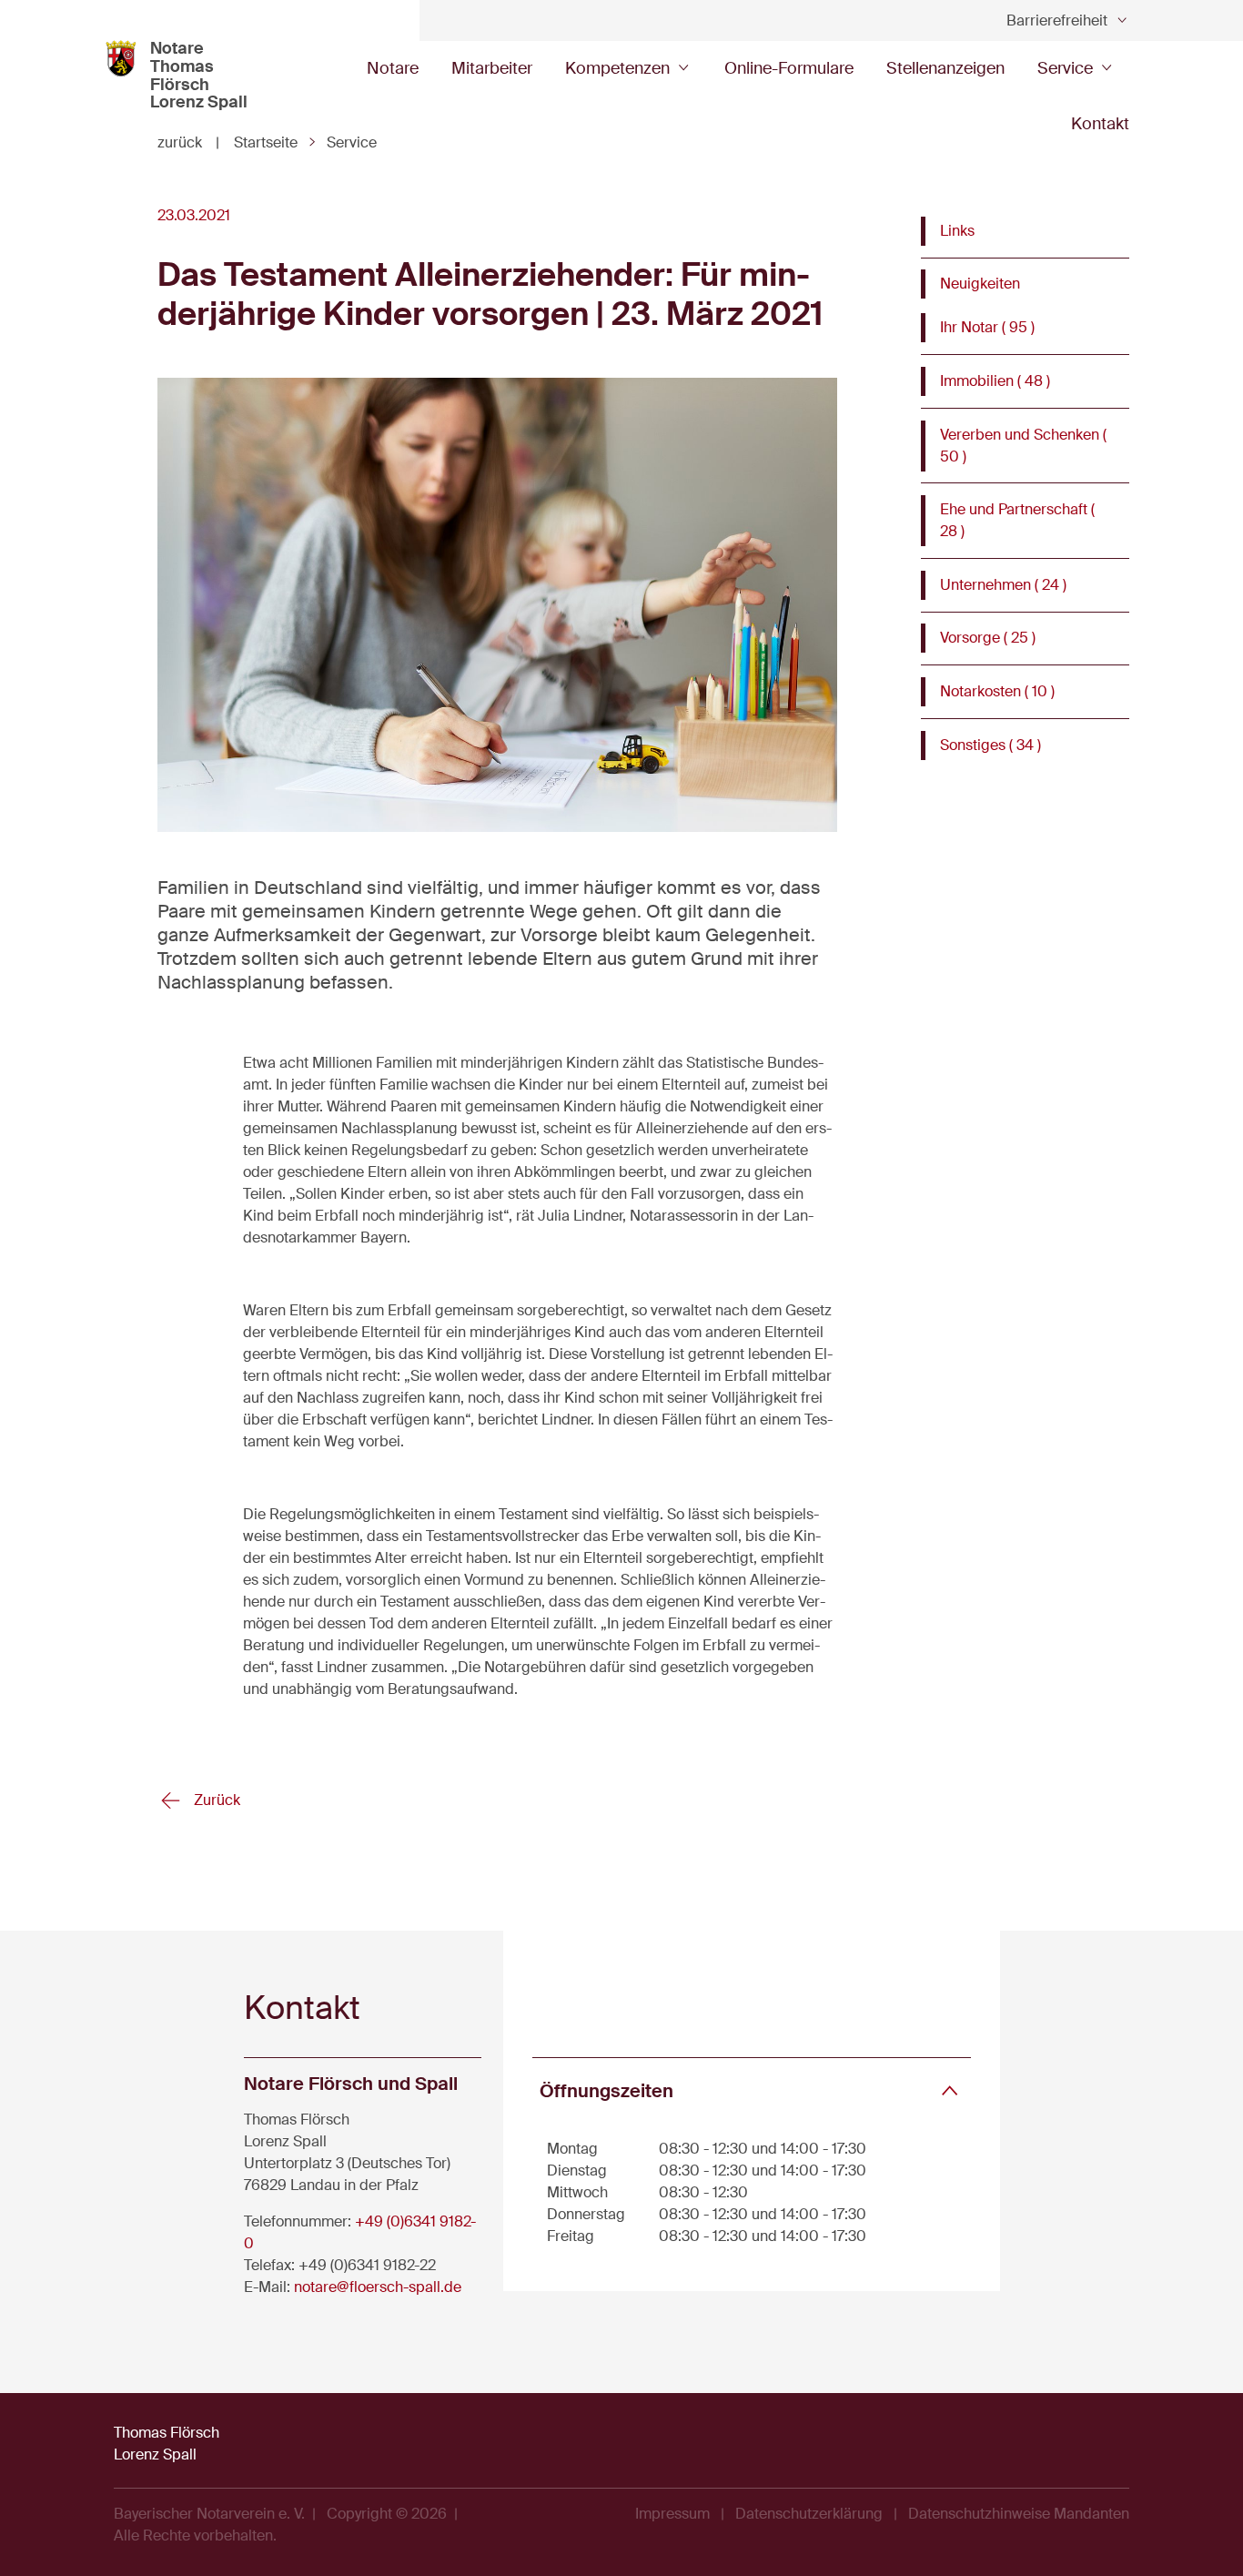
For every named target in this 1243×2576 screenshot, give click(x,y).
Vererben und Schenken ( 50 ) (1023, 446)
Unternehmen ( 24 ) (1003, 585)
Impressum (672, 2514)
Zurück (215, 1800)
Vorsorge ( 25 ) (988, 638)
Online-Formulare (789, 68)
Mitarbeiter (492, 68)
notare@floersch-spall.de (378, 2287)
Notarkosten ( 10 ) (997, 691)
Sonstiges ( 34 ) (990, 745)
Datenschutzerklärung (809, 2514)
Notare (393, 68)
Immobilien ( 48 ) (995, 381)
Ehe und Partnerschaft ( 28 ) (1017, 520)
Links (957, 231)
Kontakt (1100, 124)
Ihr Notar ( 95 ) (987, 327)
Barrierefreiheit (1057, 20)
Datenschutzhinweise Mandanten (1019, 2514)
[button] (752, 2090)
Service (1065, 68)
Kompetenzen (617, 68)
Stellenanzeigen (945, 68)
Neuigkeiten (980, 284)
